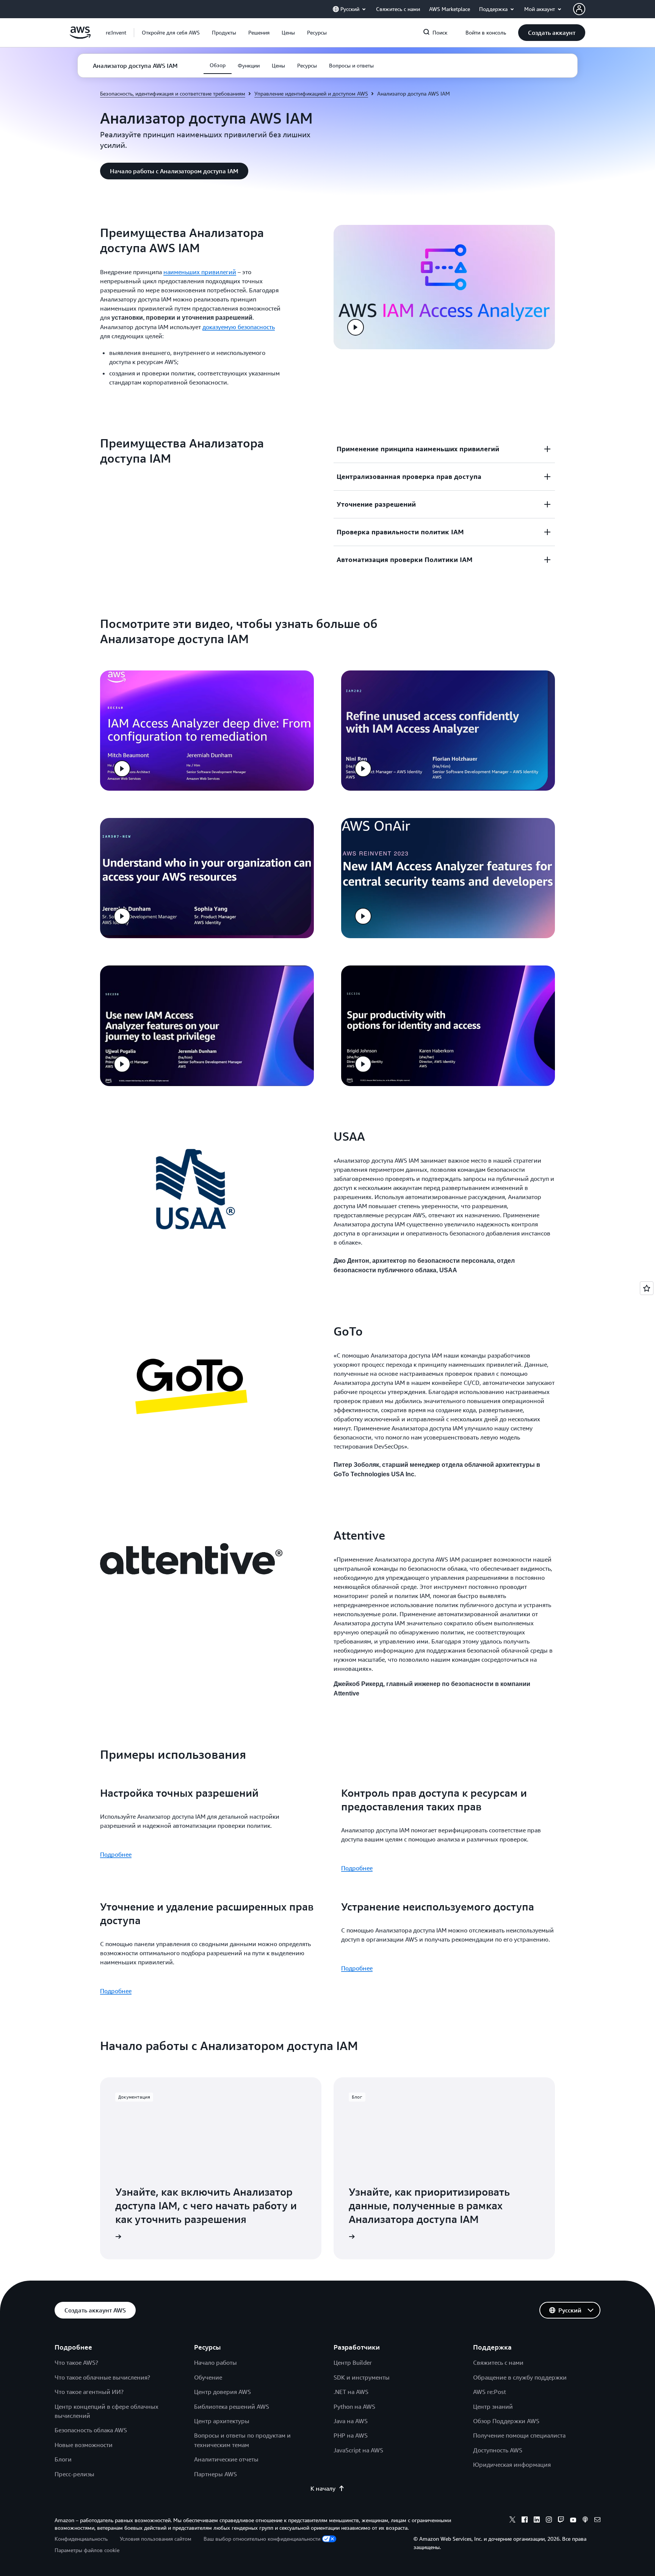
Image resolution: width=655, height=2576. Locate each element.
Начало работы (215, 2363)
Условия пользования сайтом (156, 2539)
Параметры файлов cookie (87, 2550)
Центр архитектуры (222, 2421)
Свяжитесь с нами (498, 2363)
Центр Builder (353, 2363)
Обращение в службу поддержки (520, 2377)
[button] (171, 33)
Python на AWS (354, 2406)
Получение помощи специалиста (519, 2435)
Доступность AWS (498, 2450)
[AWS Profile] (579, 9)
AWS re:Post (490, 2392)
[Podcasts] (585, 2521)
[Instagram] (549, 2521)
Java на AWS (351, 2421)
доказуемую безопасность (239, 327)
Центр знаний (493, 2406)
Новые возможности (84, 2445)
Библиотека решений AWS (232, 2406)
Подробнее (116, 1854)
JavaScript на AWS (358, 2450)
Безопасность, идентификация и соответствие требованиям (173, 93)
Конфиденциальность (81, 2539)
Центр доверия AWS (223, 2392)
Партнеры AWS (215, 2474)
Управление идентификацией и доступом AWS (311, 93)
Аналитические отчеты (226, 2459)
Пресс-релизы (74, 2474)
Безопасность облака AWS (91, 2430)
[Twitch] (561, 2521)
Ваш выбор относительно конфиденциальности (262, 2539)
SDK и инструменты (362, 2377)
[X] (512, 2521)
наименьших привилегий (200, 272)
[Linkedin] (537, 2521)
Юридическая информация (512, 2465)
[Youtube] (573, 2521)
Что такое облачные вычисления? (102, 2377)
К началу (323, 2488)
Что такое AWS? (76, 2363)
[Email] (597, 2521)
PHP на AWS (351, 2435)
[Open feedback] (647, 1288)
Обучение (208, 2377)
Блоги (63, 2459)
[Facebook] (525, 2521)
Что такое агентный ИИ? (89, 2392)
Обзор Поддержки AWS (506, 2421)
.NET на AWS (351, 2392)
